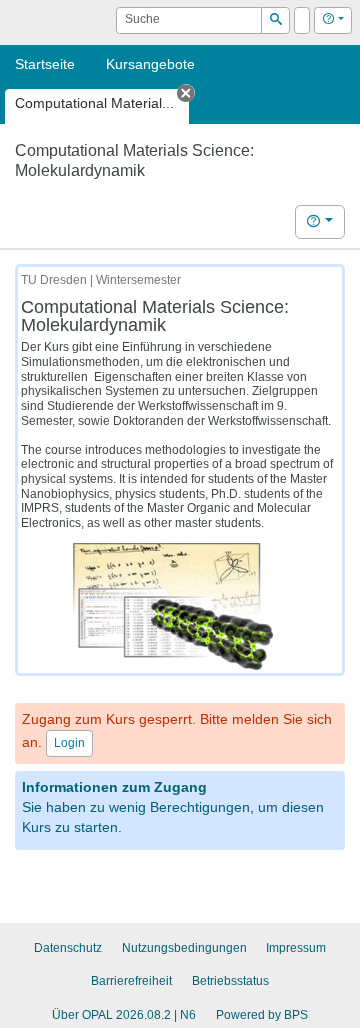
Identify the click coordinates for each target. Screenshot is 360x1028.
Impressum (296, 948)
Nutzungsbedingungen (184, 948)
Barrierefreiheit (131, 981)
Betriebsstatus (230, 981)
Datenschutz (68, 948)
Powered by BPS (262, 1015)
